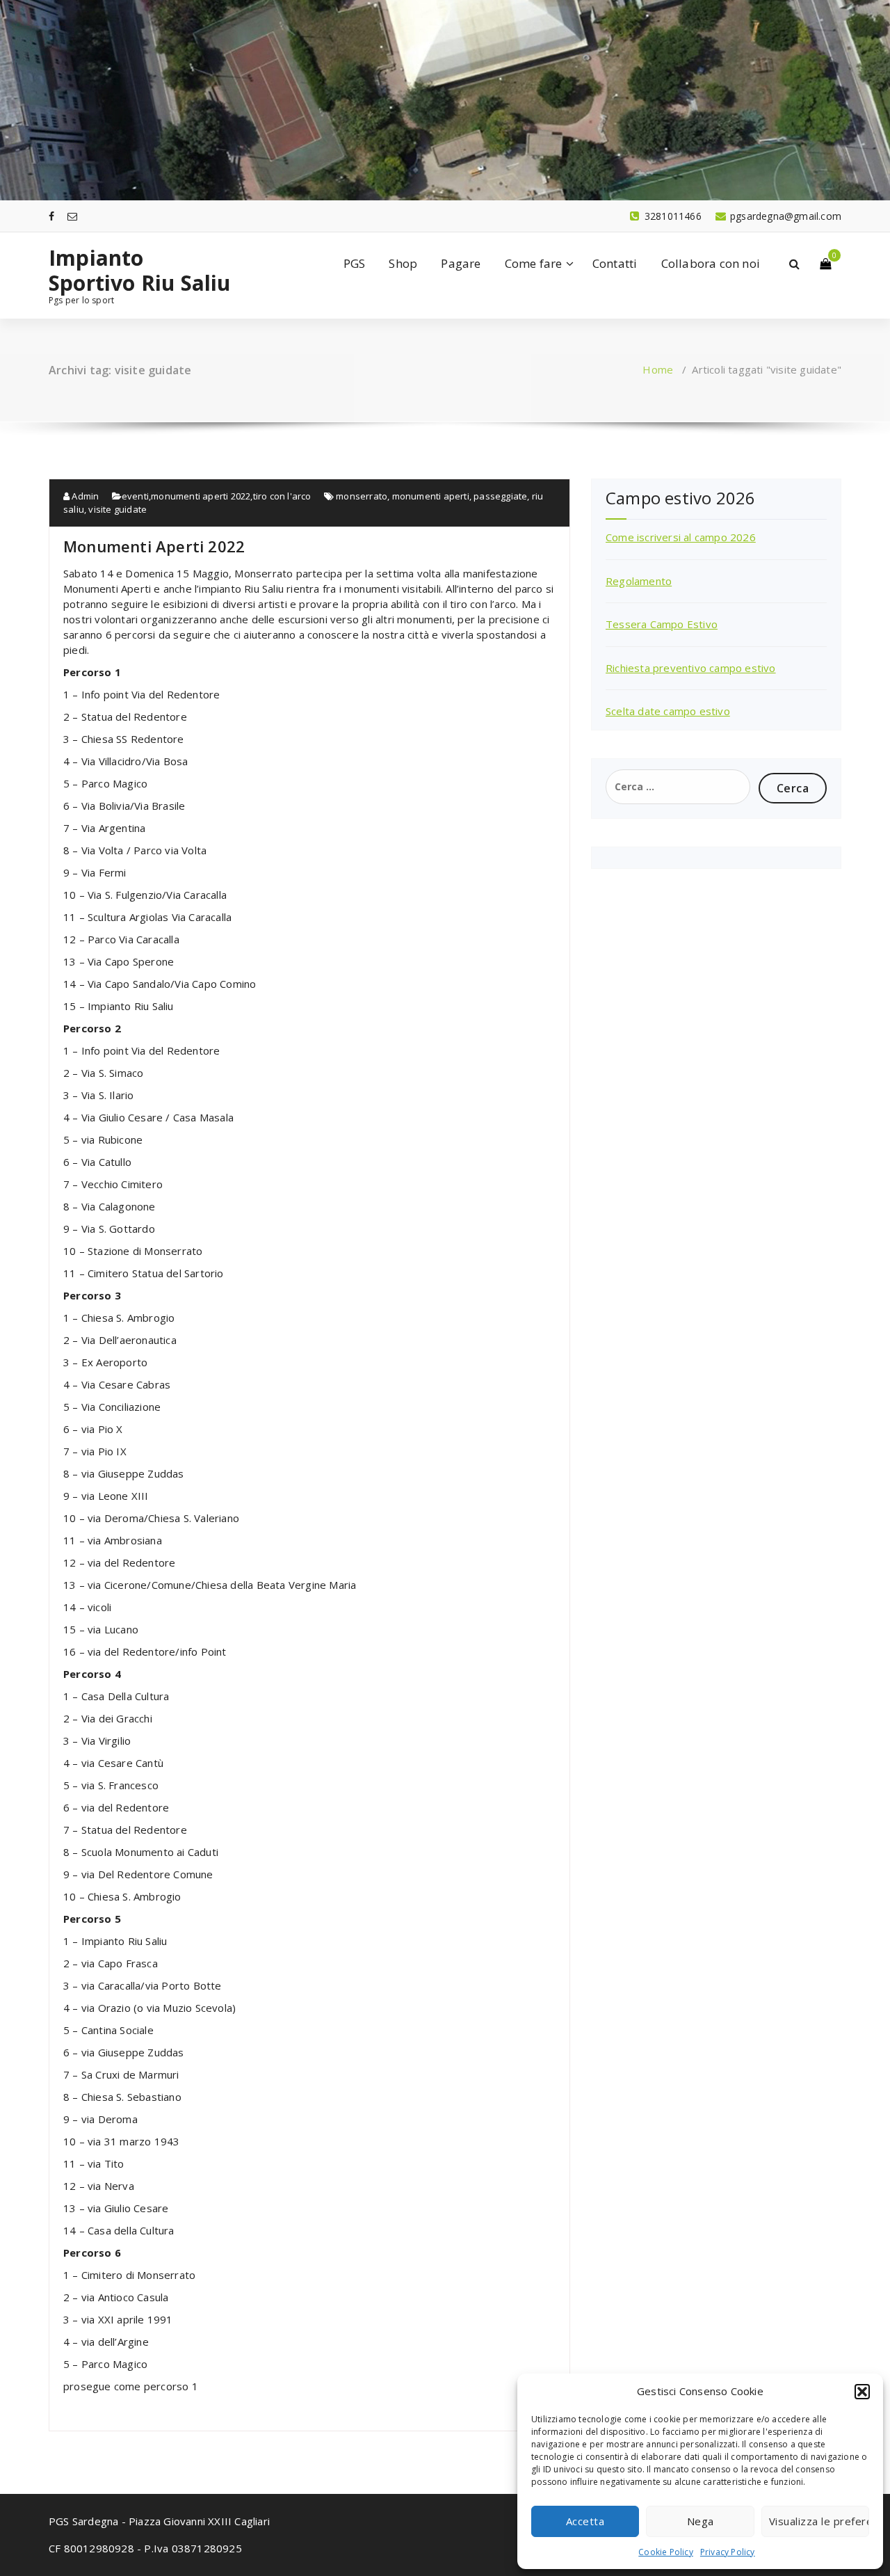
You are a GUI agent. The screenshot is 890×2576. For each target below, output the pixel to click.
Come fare (534, 263)
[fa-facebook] (51, 216)
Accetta (585, 2521)
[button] (862, 2392)
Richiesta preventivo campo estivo (691, 668)
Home (658, 369)
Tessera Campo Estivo (662, 624)
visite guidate (118, 509)
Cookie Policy (666, 2552)
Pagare (461, 263)
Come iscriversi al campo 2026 (681, 537)
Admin (84, 496)
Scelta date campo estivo (668, 711)
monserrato (362, 496)
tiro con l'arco (282, 496)
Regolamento (639, 581)
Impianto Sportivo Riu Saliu (140, 271)
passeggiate (500, 496)
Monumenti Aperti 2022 (154, 546)
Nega (701, 2521)
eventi (135, 496)
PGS (355, 263)
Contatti (615, 263)
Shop (403, 263)
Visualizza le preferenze (819, 2521)
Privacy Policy (728, 2552)
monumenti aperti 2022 (201, 496)
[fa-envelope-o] (72, 216)
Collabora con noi (711, 263)
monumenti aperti (431, 496)
